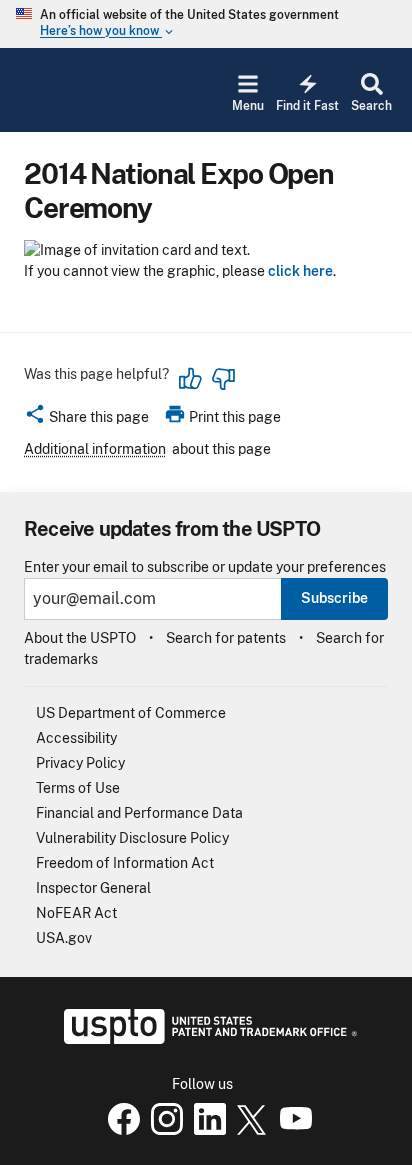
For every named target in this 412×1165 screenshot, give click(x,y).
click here (300, 271)
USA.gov (64, 938)
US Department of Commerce (131, 713)
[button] (86, 420)
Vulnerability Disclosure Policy (132, 838)
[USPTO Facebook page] (120, 1130)
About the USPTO (80, 638)
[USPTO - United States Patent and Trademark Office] (206, 1039)
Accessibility (76, 738)
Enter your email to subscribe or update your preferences (205, 567)
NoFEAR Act (76, 913)
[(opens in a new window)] (163, 1130)
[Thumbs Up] (191, 379)
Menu (248, 106)
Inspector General (93, 888)
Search (371, 106)
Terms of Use (78, 788)
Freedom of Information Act (125, 863)
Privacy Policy (80, 763)
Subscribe (334, 598)
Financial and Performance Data (139, 813)
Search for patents (226, 638)
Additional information (95, 449)
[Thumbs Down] (223, 379)
